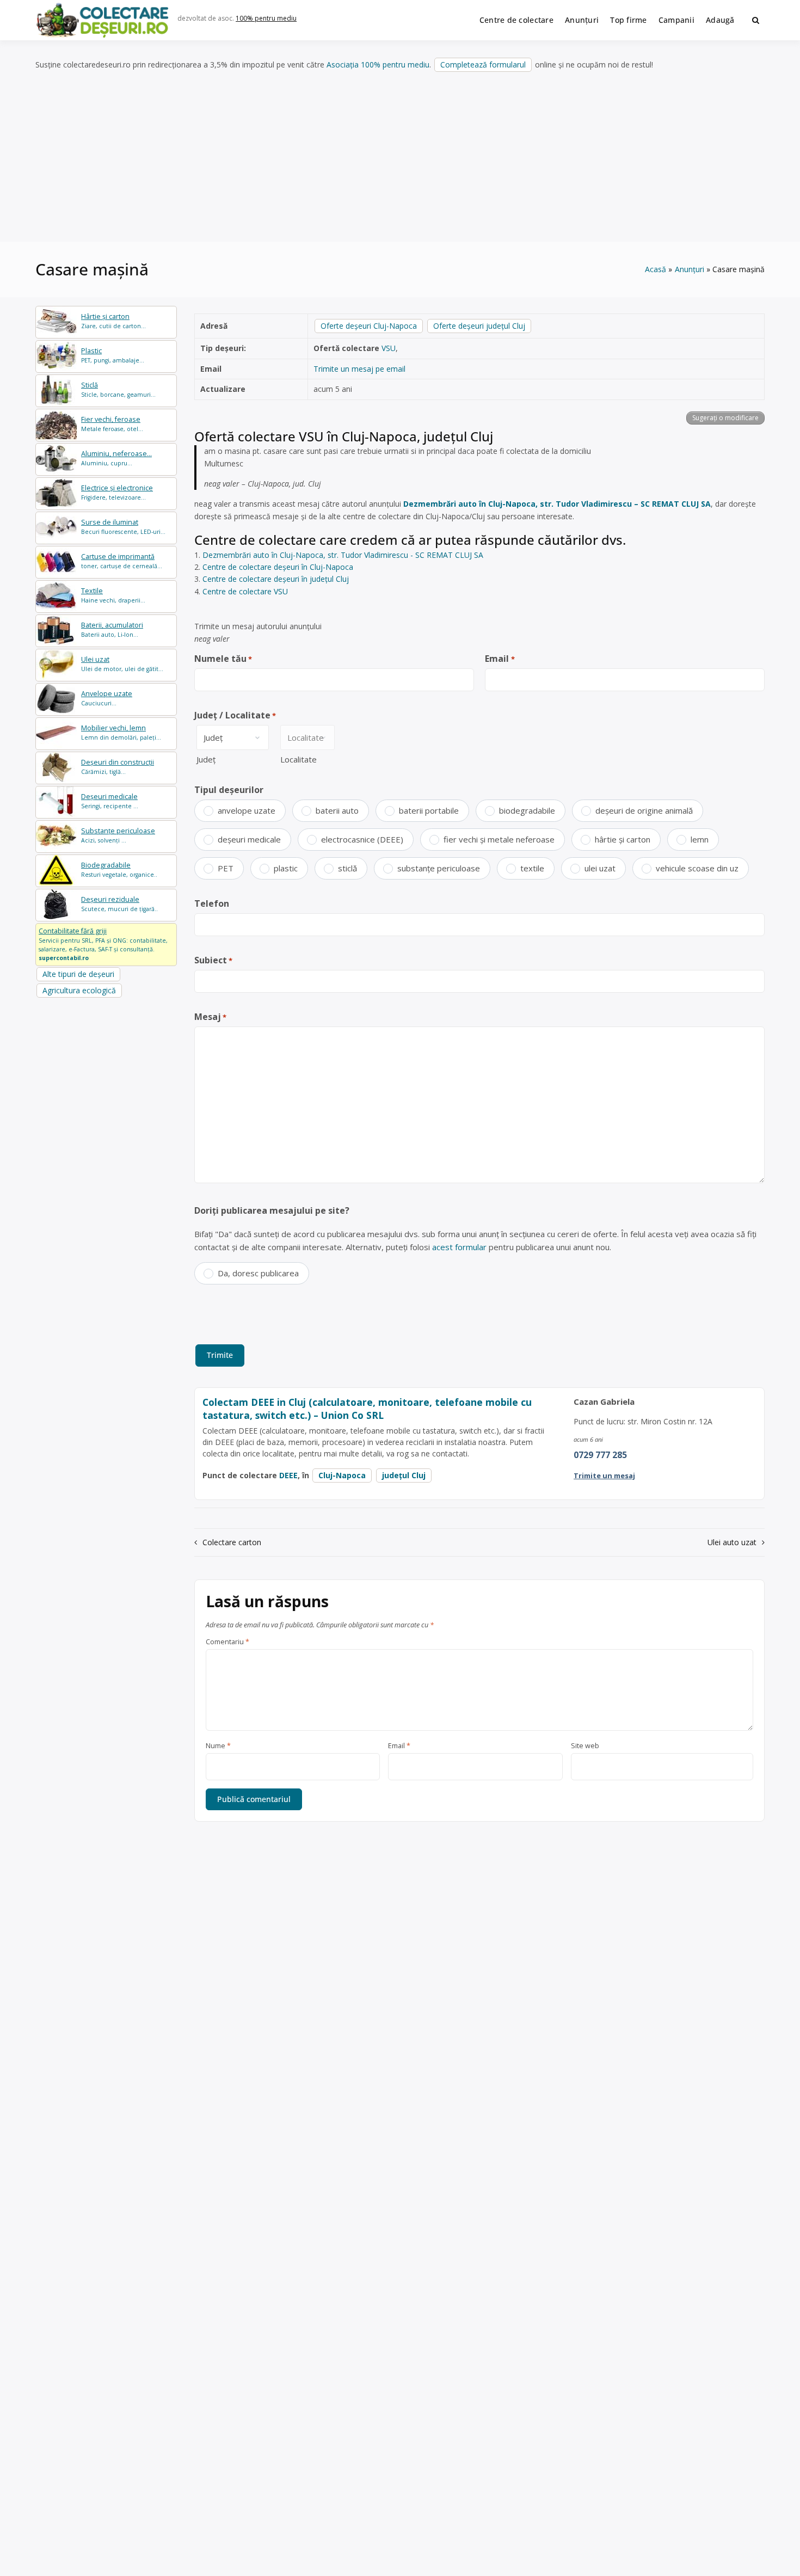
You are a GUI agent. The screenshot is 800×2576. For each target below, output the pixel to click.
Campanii (676, 20)
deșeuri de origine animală (644, 810)
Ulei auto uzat (732, 1542)
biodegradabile (527, 810)
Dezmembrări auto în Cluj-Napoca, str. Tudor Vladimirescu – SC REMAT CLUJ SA (557, 504)
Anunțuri (582, 20)
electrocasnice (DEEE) (362, 839)
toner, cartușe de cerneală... (122, 561)
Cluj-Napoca (342, 1475)
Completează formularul (483, 64)
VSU (389, 348)
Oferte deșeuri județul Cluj (479, 326)
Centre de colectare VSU (245, 591)
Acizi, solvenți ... (118, 835)
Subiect (213, 960)
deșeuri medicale (249, 839)
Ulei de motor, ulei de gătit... (122, 664)
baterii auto (337, 810)
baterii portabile (429, 810)
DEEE (288, 1475)
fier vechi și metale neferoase (499, 839)
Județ (206, 759)
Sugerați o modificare (725, 418)
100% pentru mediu (266, 18)
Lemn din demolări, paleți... (121, 732)
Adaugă (720, 20)
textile (532, 868)
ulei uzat (600, 868)
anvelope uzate (247, 810)
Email (500, 659)
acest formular (459, 1247)
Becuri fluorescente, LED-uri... (123, 527)
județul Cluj (404, 1475)
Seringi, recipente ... (110, 801)
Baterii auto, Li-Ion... (112, 629)
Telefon (212, 903)
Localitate (299, 759)
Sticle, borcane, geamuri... (118, 389)
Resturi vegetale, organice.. (119, 869)
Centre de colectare (516, 20)
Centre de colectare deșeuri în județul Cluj (276, 579)
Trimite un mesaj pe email (359, 369)
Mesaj (210, 1017)
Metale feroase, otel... (112, 424)
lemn (700, 839)
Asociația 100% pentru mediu (378, 64)
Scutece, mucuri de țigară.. (119, 904)
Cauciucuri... (107, 698)
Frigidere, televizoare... (117, 492)
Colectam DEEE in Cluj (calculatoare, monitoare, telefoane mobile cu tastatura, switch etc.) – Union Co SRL (367, 1409)
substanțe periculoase (439, 868)
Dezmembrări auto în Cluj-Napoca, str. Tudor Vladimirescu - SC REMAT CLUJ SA (343, 555)
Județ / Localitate (235, 715)
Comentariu (227, 1642)
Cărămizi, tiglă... (118, 767)
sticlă (347, 868)
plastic (286, 868)
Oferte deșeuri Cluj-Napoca (369, 326)
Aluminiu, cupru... (116, 458)
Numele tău (223, 659)
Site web (585, 1746)
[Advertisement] (400, 157)
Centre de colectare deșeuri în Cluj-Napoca (278, 567)
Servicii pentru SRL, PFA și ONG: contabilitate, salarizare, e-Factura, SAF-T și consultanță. (103, 944)
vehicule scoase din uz (697, 868)
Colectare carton (232, 1542)
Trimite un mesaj (604, 1475)
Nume (218, 1746)
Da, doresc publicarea (258, 1273)
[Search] (756, 20)
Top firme (629, 20)
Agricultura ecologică (79, 990)
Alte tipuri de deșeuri (78, 974)
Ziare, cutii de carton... (113, 321)
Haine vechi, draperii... (113, 595)
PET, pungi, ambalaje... (113, 355)
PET (226, 868)
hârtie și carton (623, 839)
